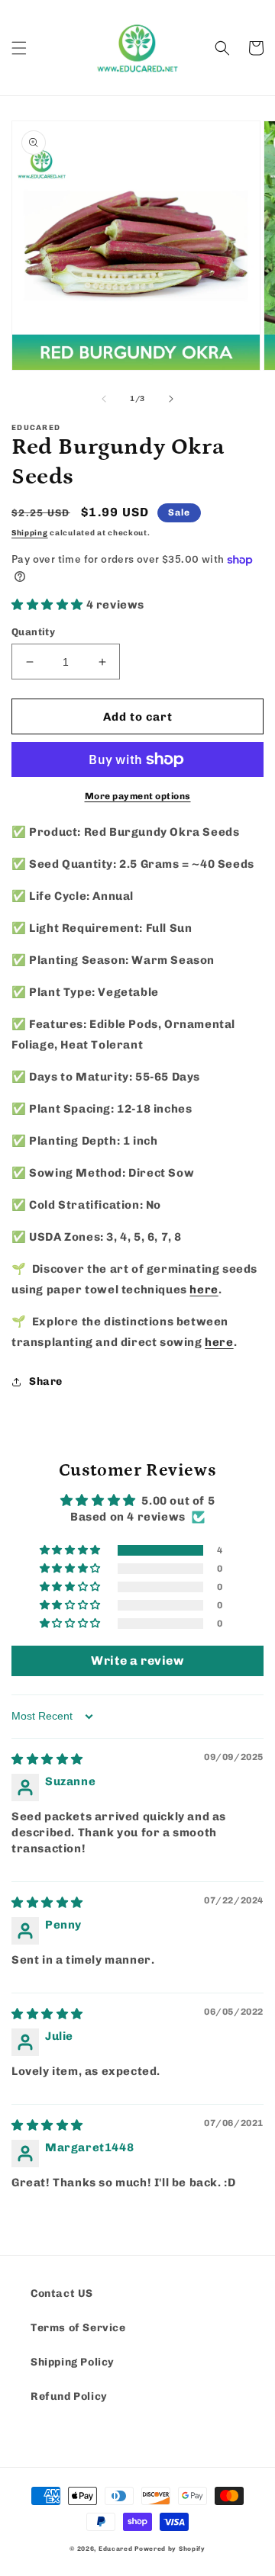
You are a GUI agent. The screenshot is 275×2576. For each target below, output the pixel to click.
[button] (19, 48)
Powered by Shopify (170, 2549)
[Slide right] (171, 399)
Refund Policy (69, 2396)
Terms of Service (78, 2328)
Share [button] (46, 1381)
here (204, 1290)
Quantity (33, 632)
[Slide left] (104, 399)
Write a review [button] (137, 1661)
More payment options (138, 796)
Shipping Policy (73, 2362)
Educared (116, 2549)
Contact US (62, 2293)
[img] (47, 1759)
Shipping (30, 533)
